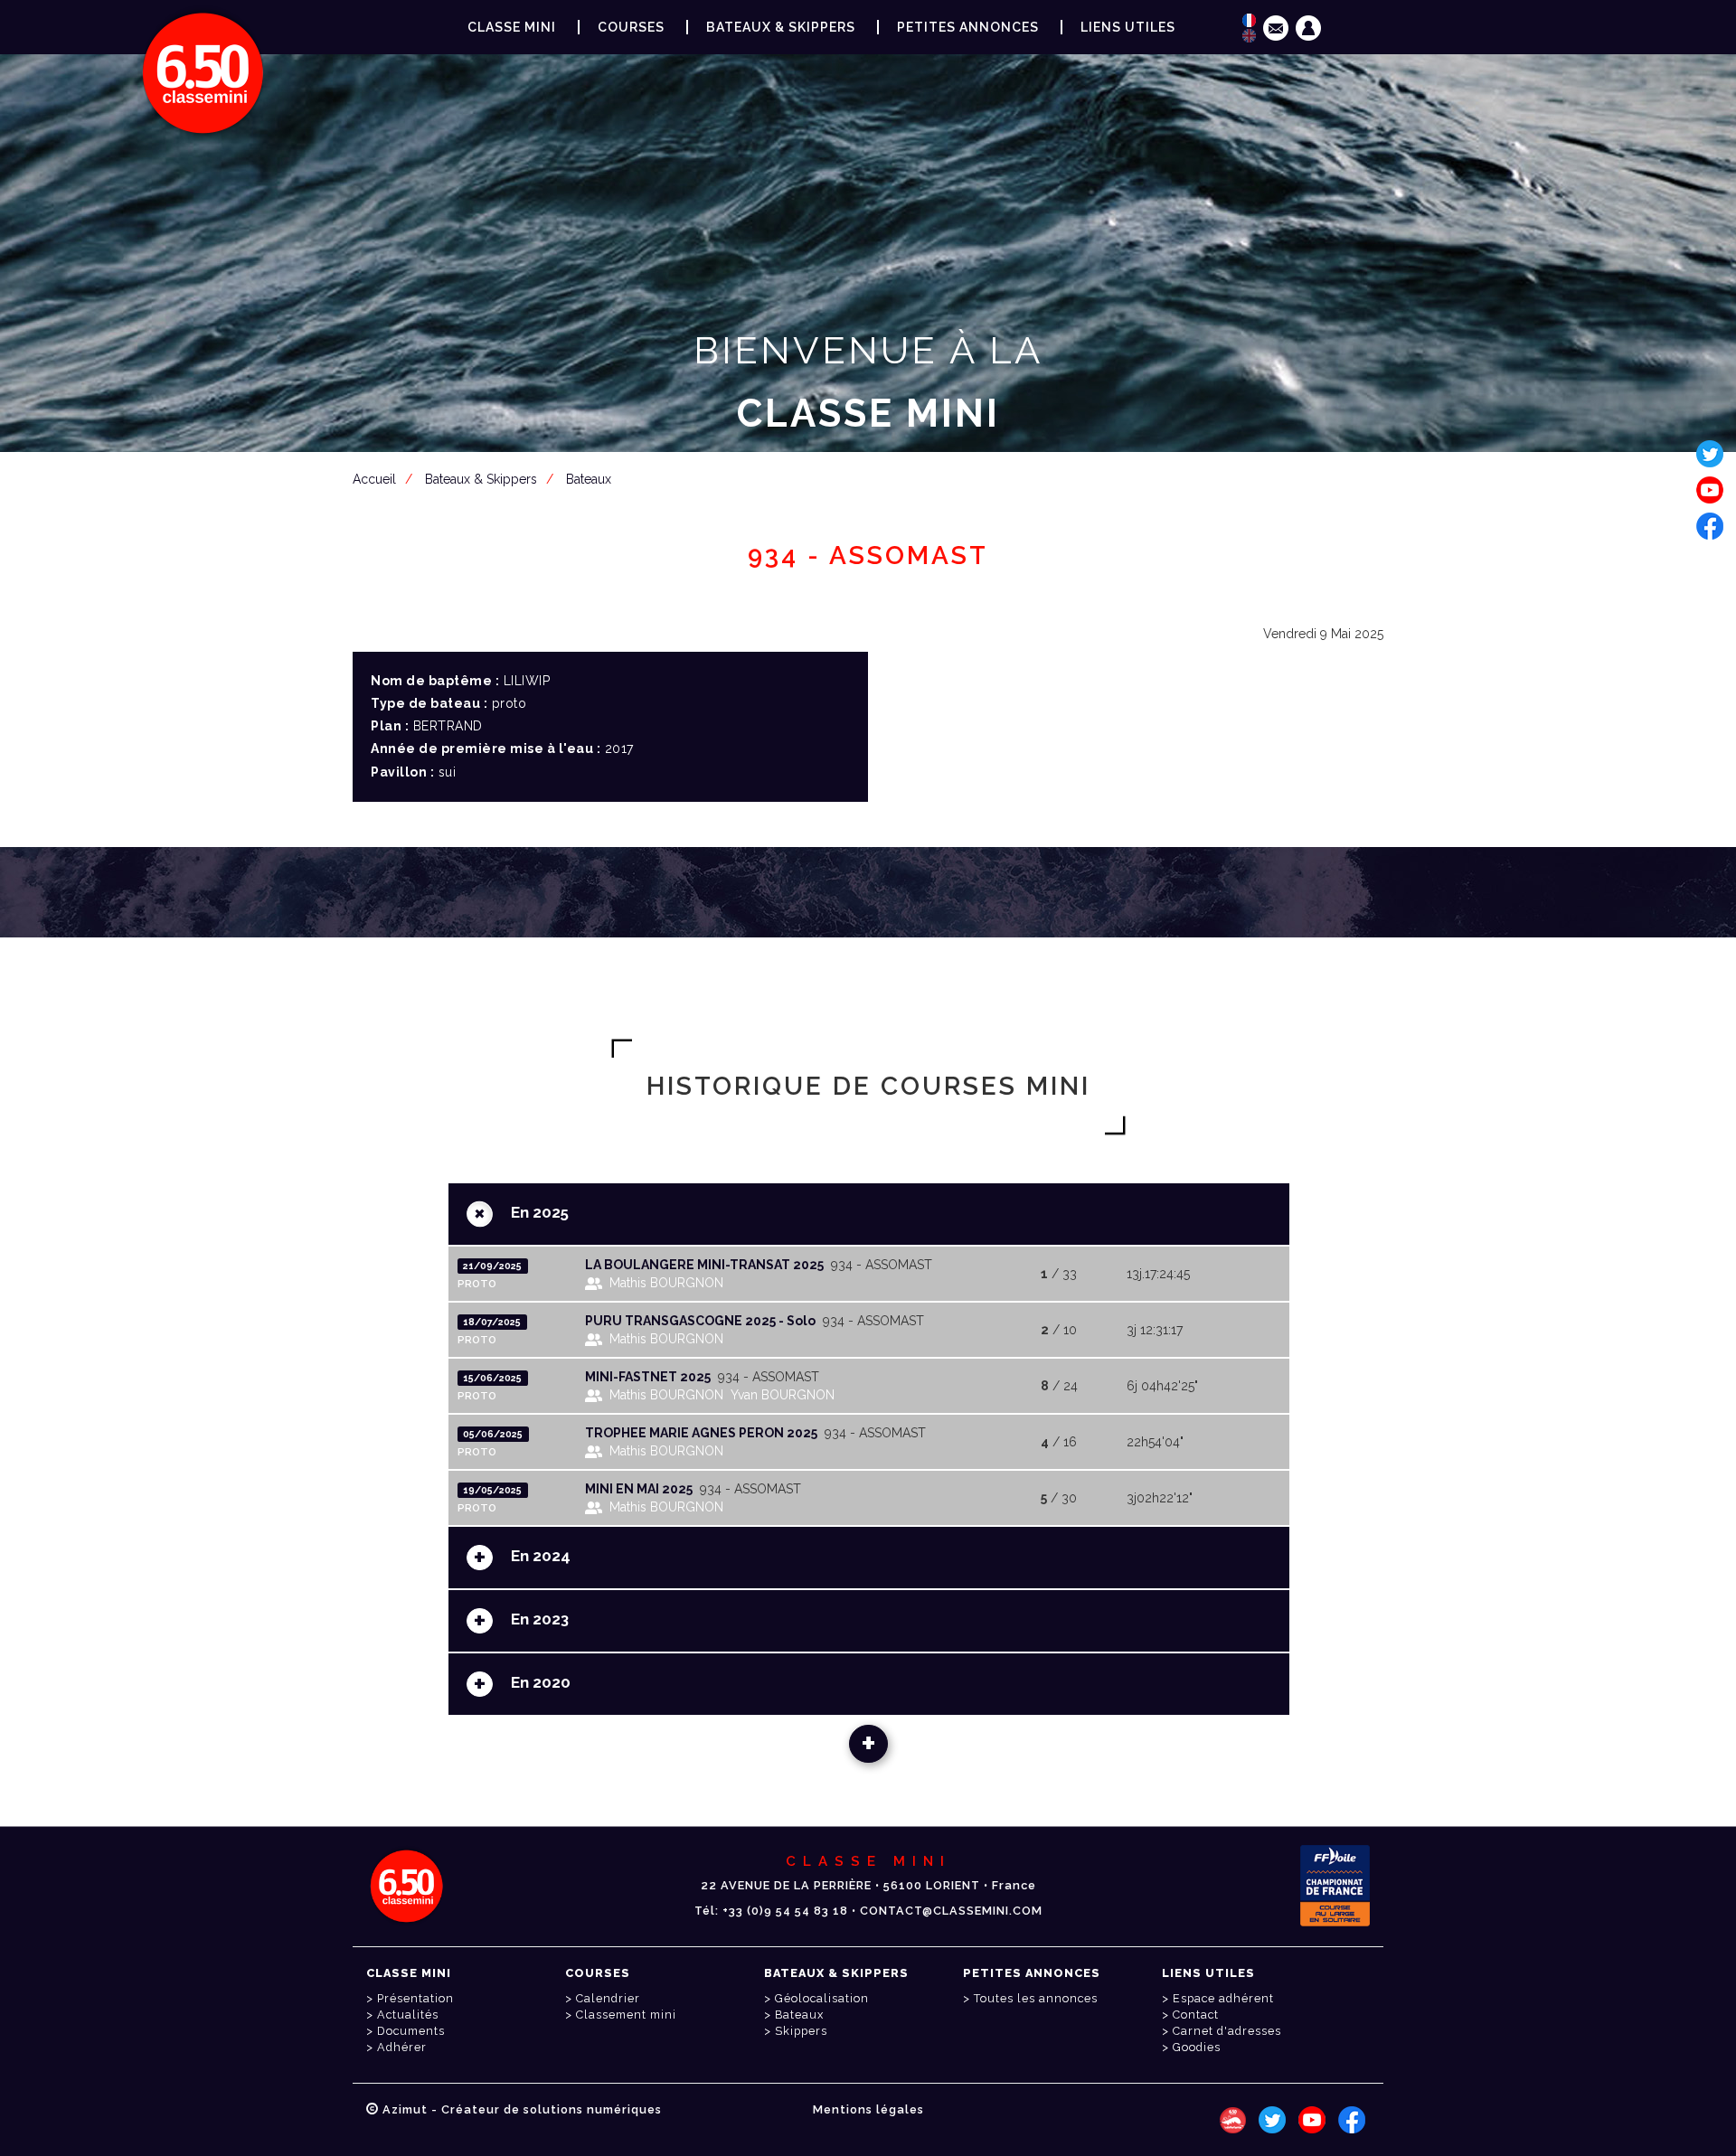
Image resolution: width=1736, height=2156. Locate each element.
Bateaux (799, 2015)
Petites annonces (968, 27)
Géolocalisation (822, 1998)
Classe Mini (512, 27)
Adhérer (402, 2047)
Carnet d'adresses (1227, 2031)
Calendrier (608, 1998)
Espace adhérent (872, 502)
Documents (411, 2031)
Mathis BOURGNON (666, 1283)
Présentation (415, 1998)
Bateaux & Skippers (781, 27)
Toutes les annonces (1036, 1998)
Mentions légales (868, 2109)
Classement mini (626, 2015)
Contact (1196, 2015)
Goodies (1197, 2047)
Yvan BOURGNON (783, 1395)
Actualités (408, 2015)
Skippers (801, 2031)
